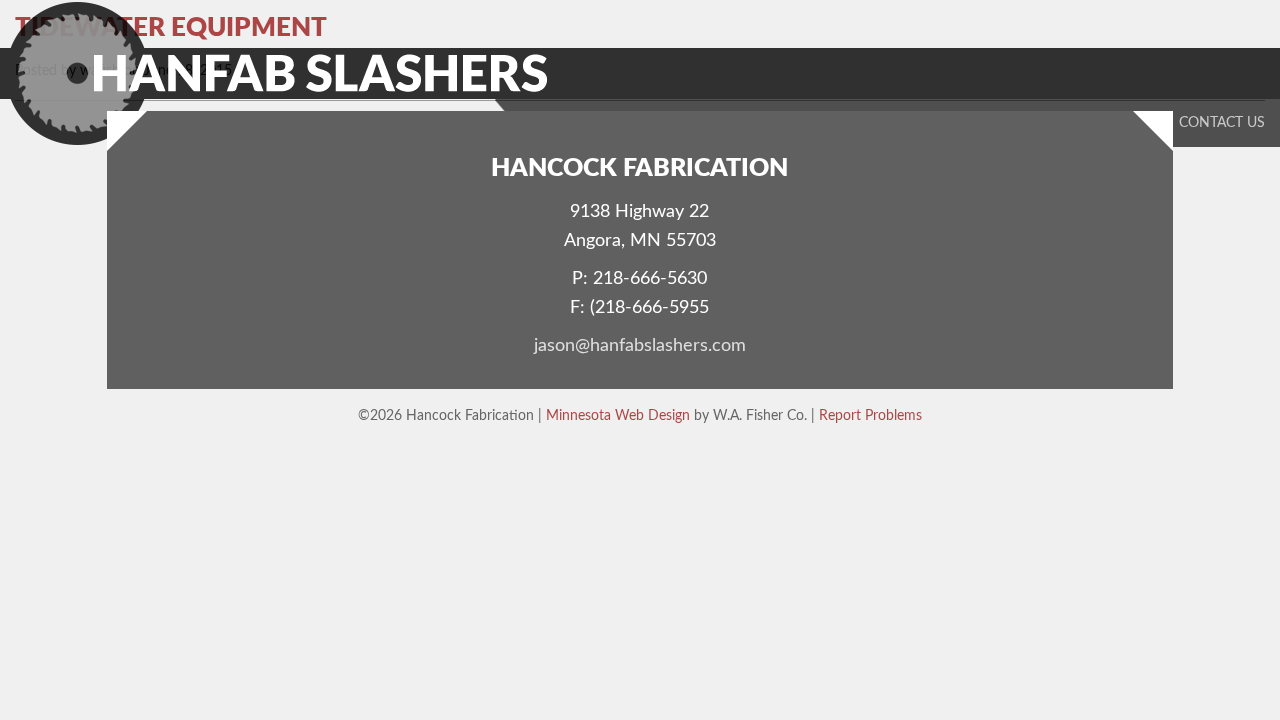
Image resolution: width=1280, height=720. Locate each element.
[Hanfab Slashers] (281, 74)
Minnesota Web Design (618, 415)
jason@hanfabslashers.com (640, 346)
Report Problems (870, 415)
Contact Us (1222, 123)
